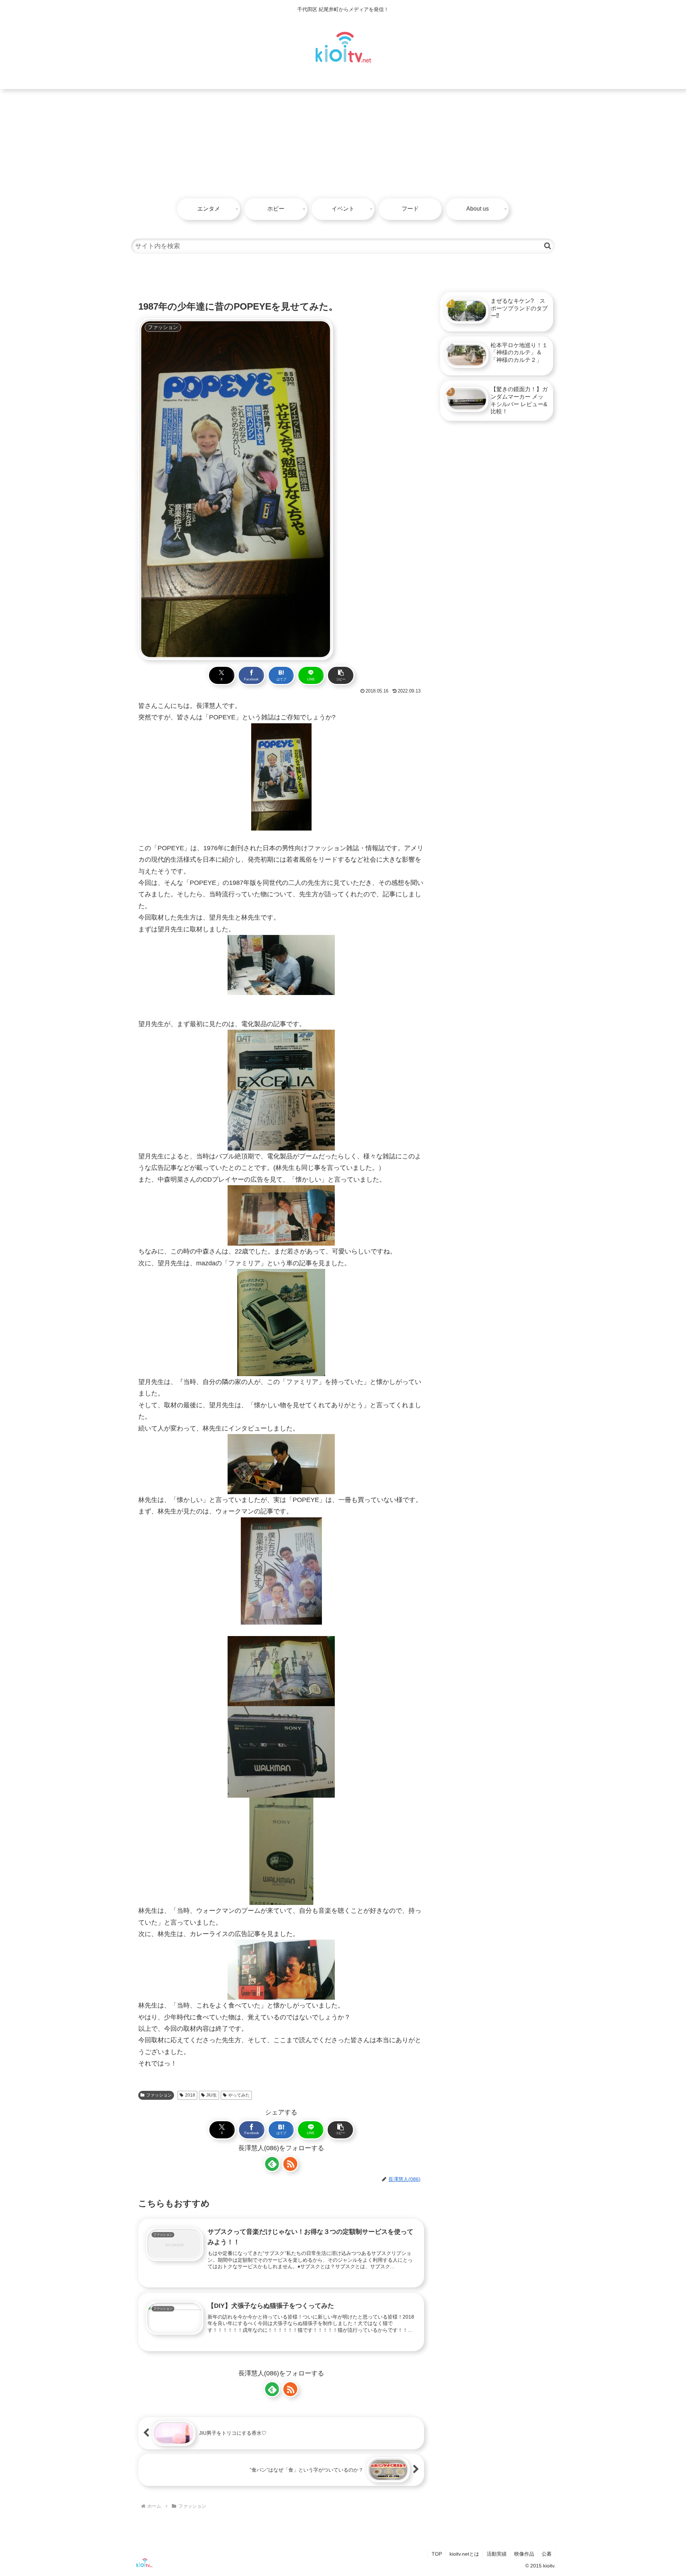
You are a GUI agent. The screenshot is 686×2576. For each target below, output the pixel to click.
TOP (437, 2554)
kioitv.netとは (464, 2554)
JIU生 (212, 2095)
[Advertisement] (343, 143)
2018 (190, 2095)
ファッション (159, 2095)
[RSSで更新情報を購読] (290, 2164)
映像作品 (524, 2554)
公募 (547, 2554)
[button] (548, 246)
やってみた (239, 2095)
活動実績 (497, 2554)
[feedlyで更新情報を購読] (272, 2164)
